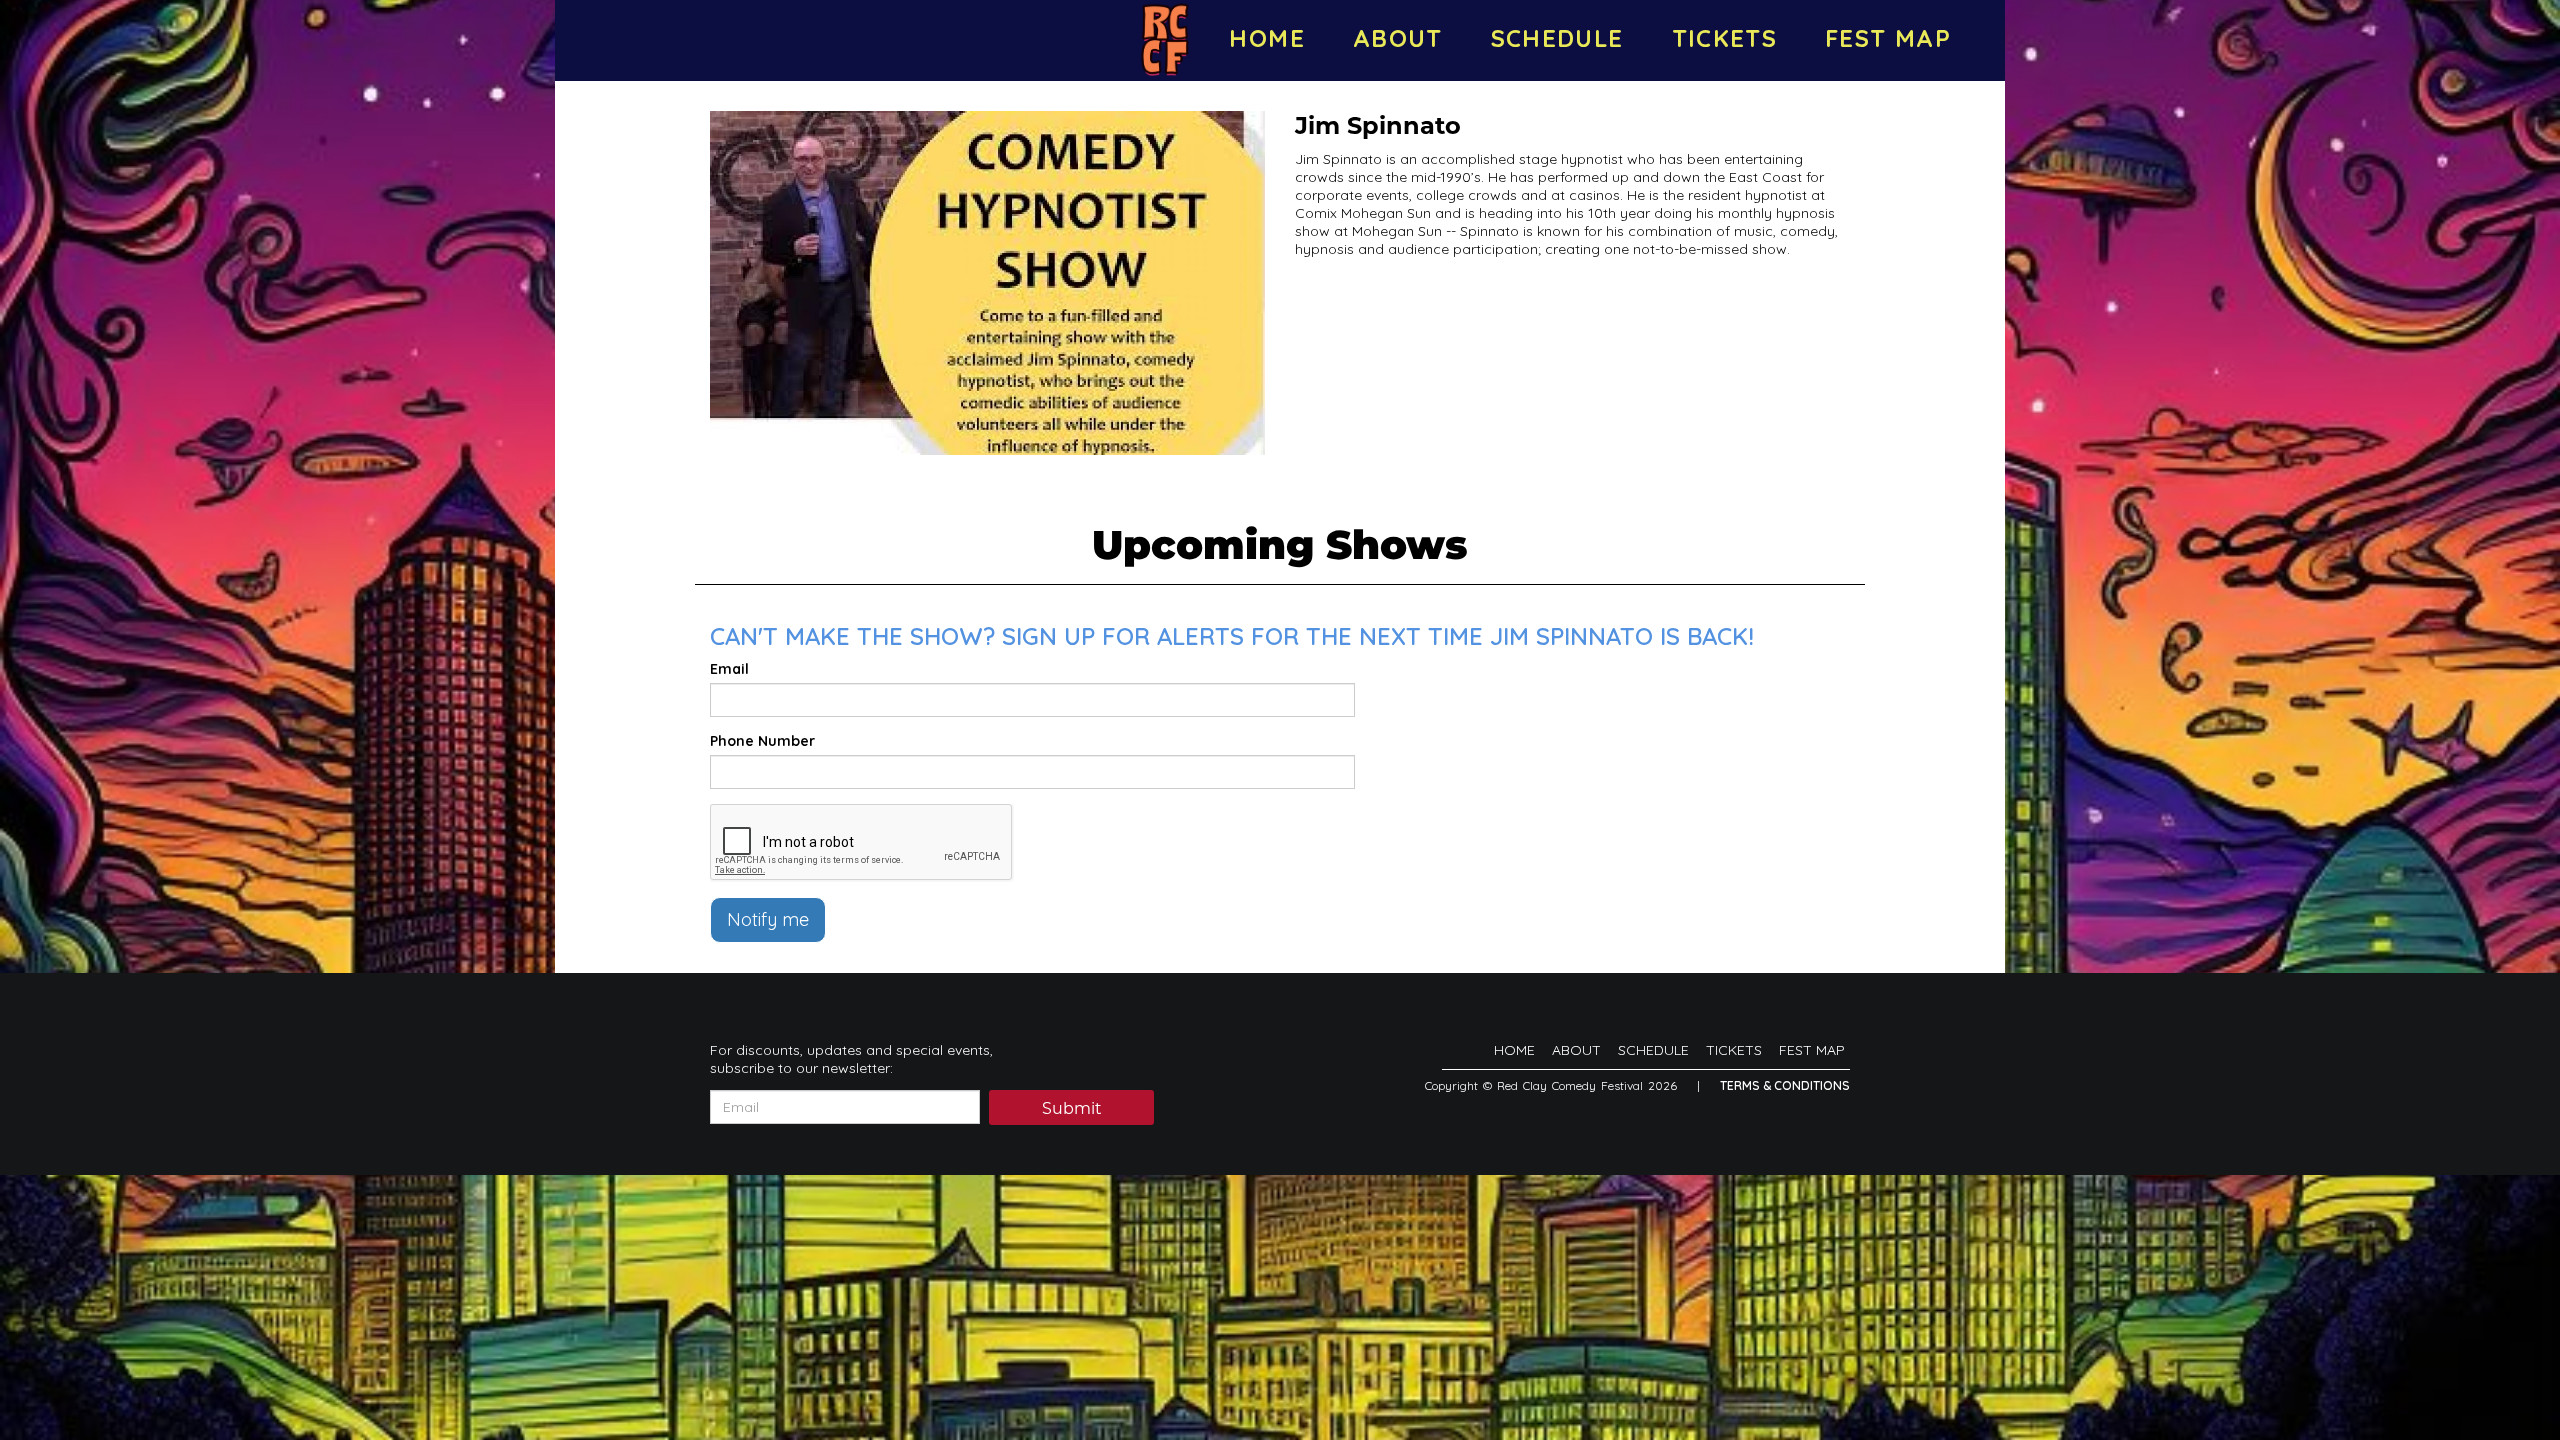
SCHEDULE (1557, 38)
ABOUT (1398, 38)
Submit (1072, 1108)
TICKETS (1725, 38)
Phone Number (762, 741)
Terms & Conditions (1785, 1085)
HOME (1266, 38)
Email (729, 669)
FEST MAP (1888, 38)
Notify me (768, 919)
